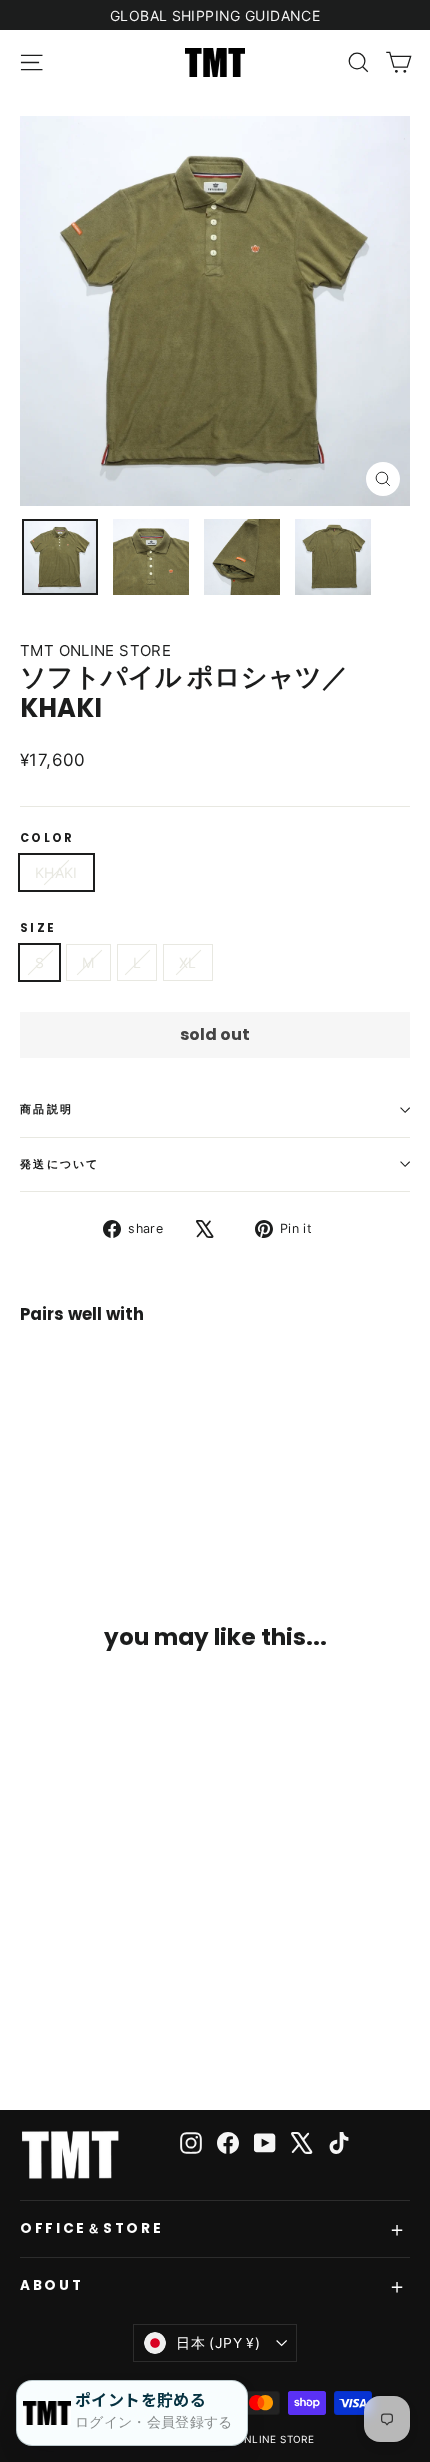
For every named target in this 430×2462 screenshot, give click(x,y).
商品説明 (46, 1109)
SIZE (38, 929)
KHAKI (56, 872)
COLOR (47, 839)
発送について (60, 1164)
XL (188, 962)
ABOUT (51, 2285)
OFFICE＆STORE (91, 2228)
